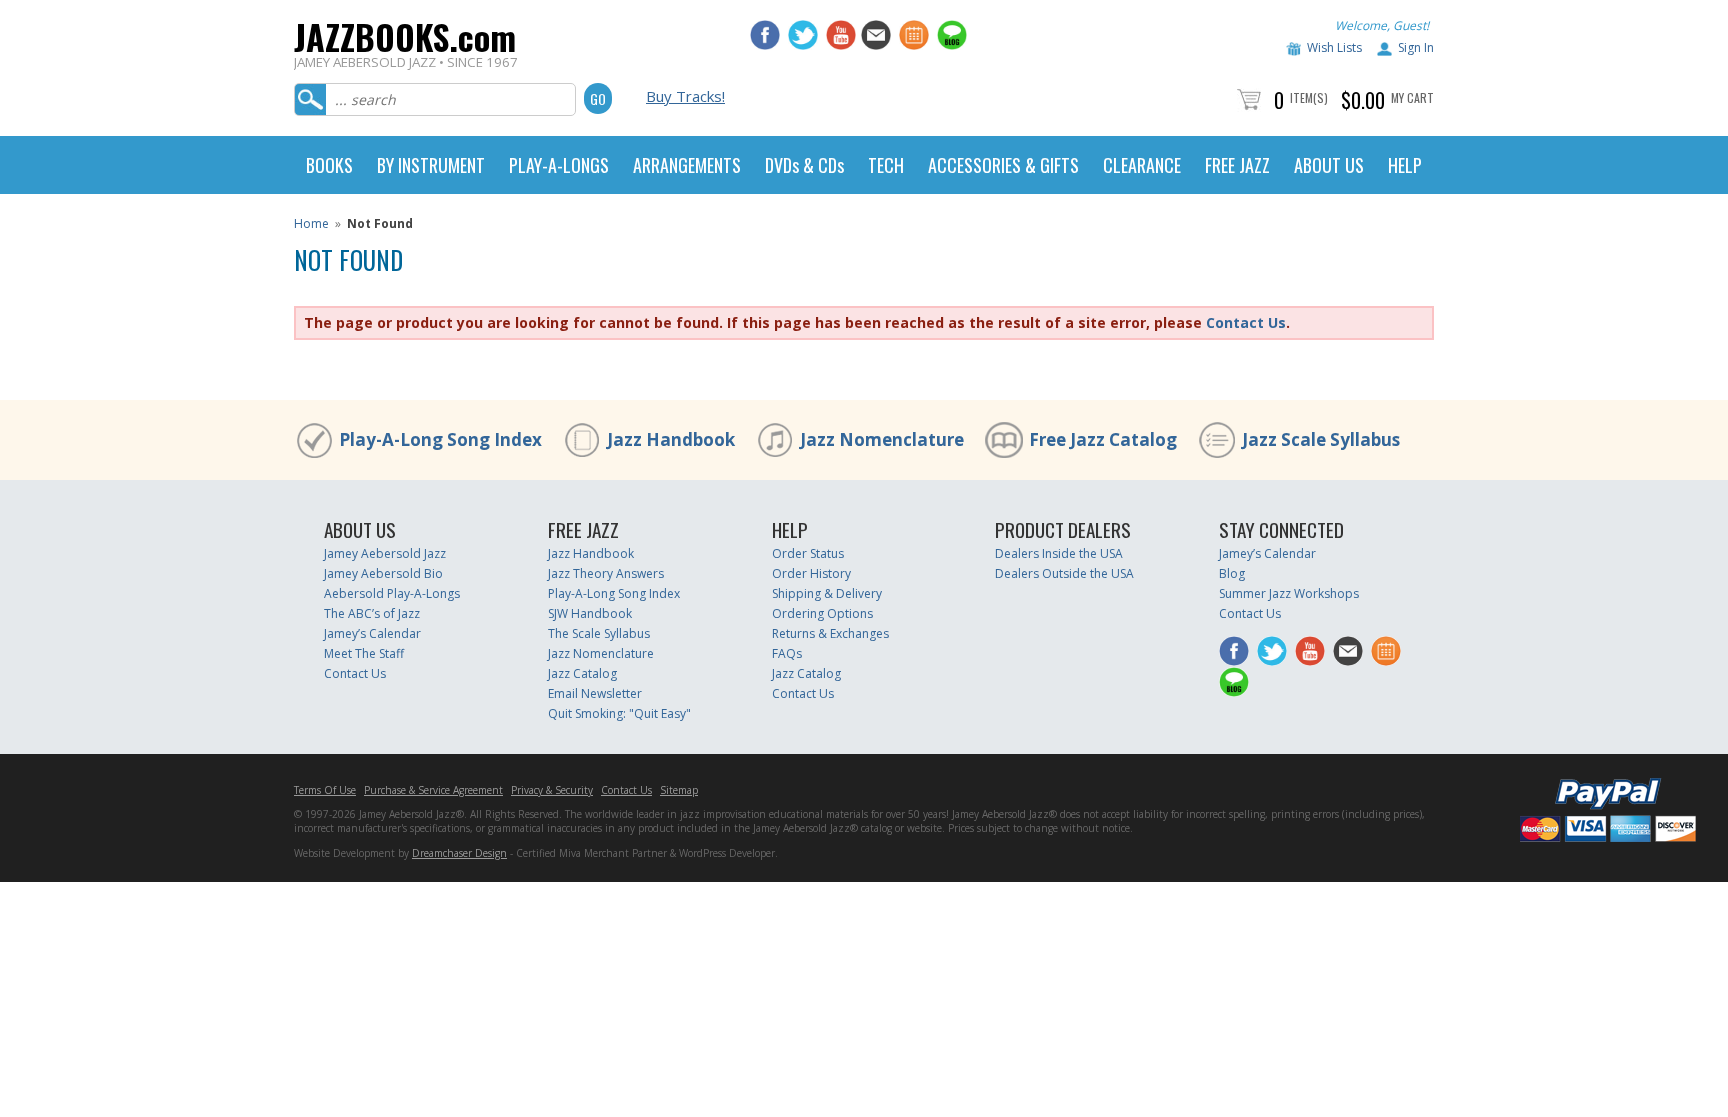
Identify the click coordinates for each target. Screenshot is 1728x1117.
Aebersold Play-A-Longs (392, 593)
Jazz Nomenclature (882, 439)
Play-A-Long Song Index (440, 439)
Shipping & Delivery (827, 593)
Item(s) (1309, 97)
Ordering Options (822, 613)
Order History (811, 573)
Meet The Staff (364, 653)
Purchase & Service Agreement (433, 790)
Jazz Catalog (582, 673)
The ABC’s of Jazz (372, 613)
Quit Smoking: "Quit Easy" (619, 713)
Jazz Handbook (671, 439)
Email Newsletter (595, 693)
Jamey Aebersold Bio (383, 573)
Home (311, 223)
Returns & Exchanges (830, 633)
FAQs (787, 653)
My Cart (1412, 97)
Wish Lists (1334, 47)
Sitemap (679, 790)
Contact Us (1246, 322)
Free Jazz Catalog (1103, 439)
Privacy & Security (552, 790)
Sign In (1416, 47)
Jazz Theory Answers (606, 573)
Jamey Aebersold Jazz (385, 553)
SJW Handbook (590, 613)
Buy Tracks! (685, 96)
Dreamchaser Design (459, 853)
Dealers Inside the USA (1059, 553)
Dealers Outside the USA (1064, 573)
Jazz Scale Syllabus (1321, 439)
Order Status (808, 553)
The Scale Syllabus (599, 633)
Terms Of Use (325, 790)
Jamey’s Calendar (372, 633)
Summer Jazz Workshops (1289, 593)
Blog (1232, 573)
